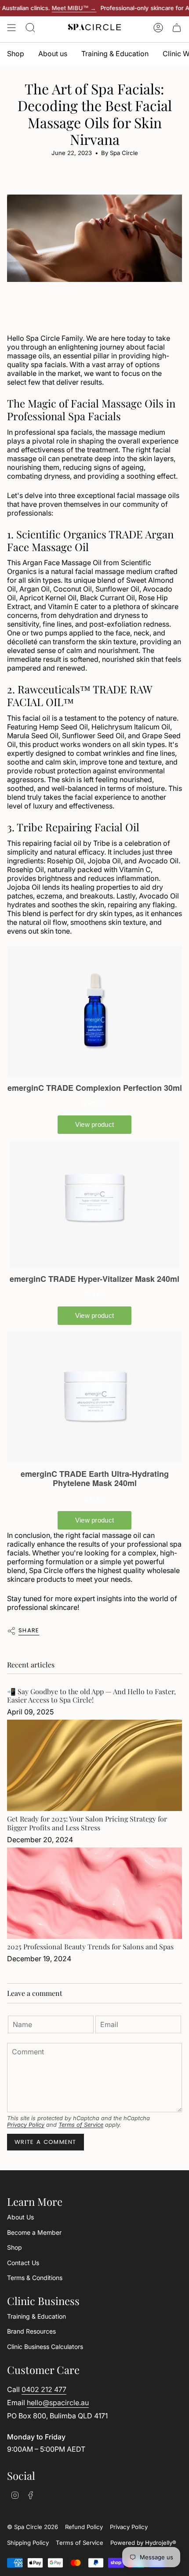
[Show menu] (11, 28)
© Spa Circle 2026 (33, 2527)
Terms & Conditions (35, 2278)
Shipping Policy (28, 2543)
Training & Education (36, 2316)
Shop (15, 2247)
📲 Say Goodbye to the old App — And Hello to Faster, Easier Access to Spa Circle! (91, 1696)
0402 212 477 (44, 2389)
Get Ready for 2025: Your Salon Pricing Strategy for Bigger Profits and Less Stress (87, 1823)
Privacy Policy (26, 2125)
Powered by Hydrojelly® (143, 2543)
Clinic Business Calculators (45, 2347)
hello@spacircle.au (58, 2403)
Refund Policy (84, 2527)
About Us (20, 2217)
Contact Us (23, 2263)
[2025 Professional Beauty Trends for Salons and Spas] (94, 1893)
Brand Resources (31, 2331)
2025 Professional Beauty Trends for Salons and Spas (90, 1946)
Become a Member (34, 2232)
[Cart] (177, 28)
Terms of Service (81, 2125)
